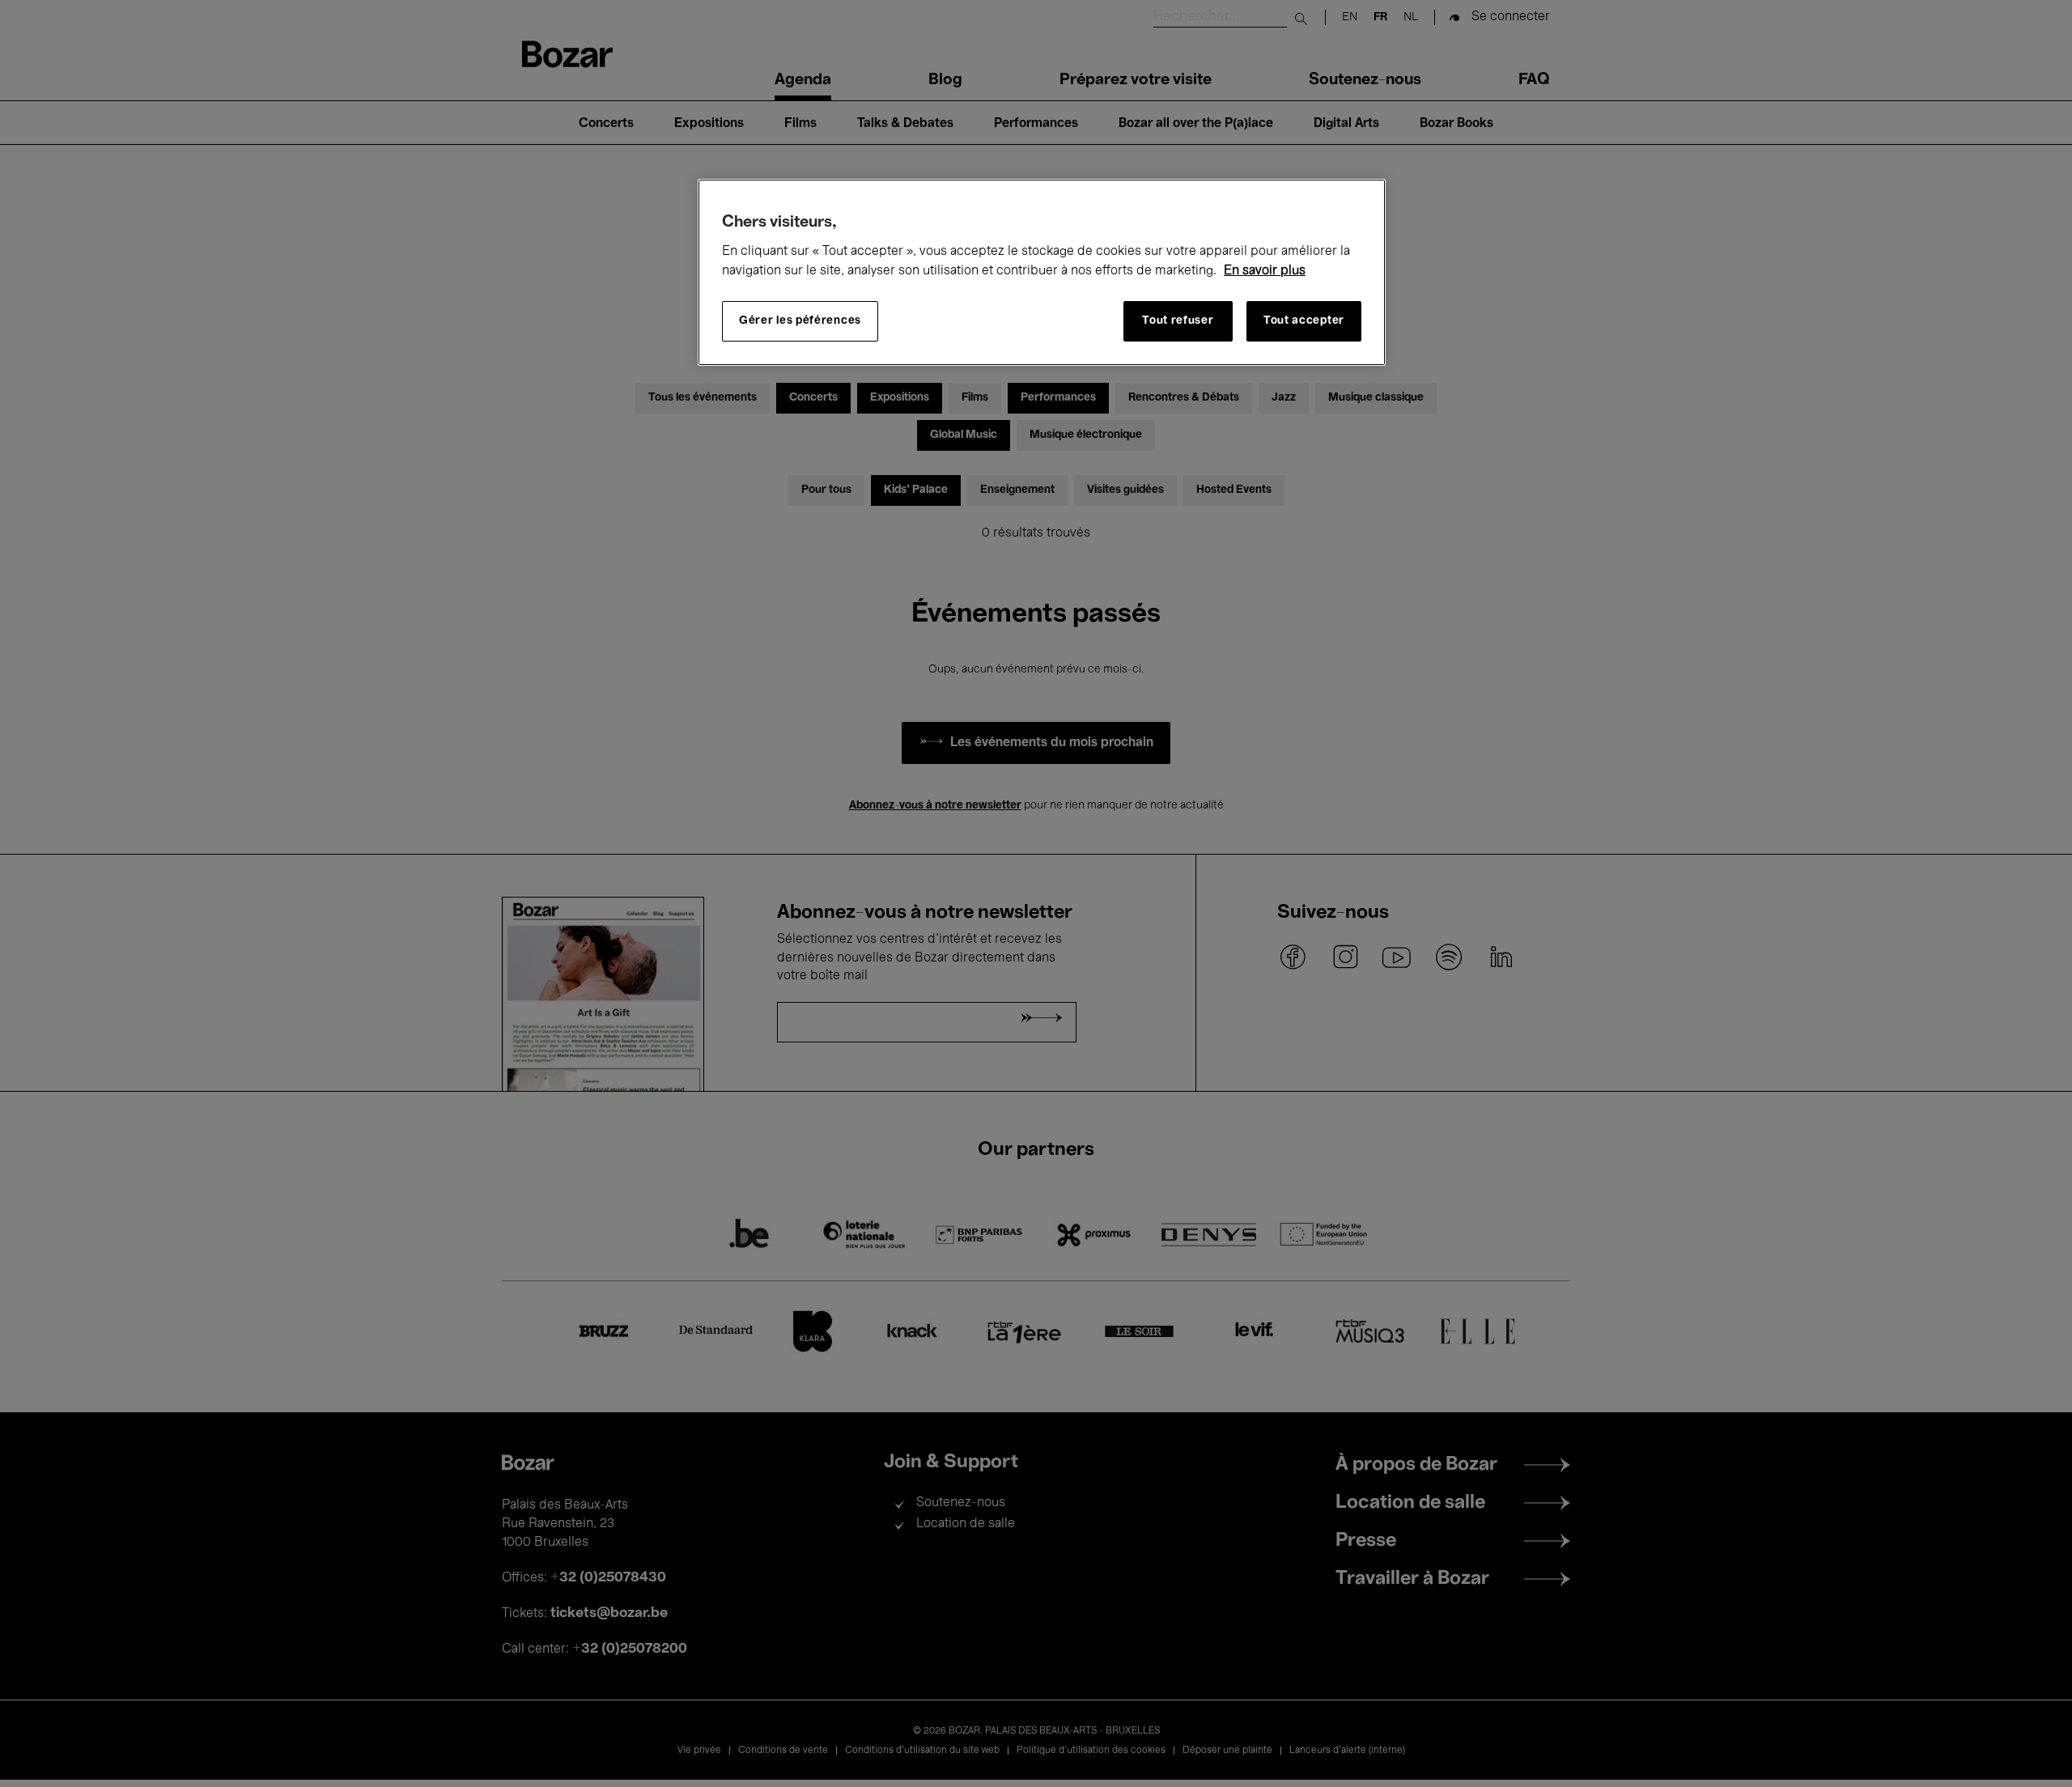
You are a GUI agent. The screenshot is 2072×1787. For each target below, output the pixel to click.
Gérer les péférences (800, 321)
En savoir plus (1265, 271)
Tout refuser (1178, 321)
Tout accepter (1304, 321)
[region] (1042, 272)
